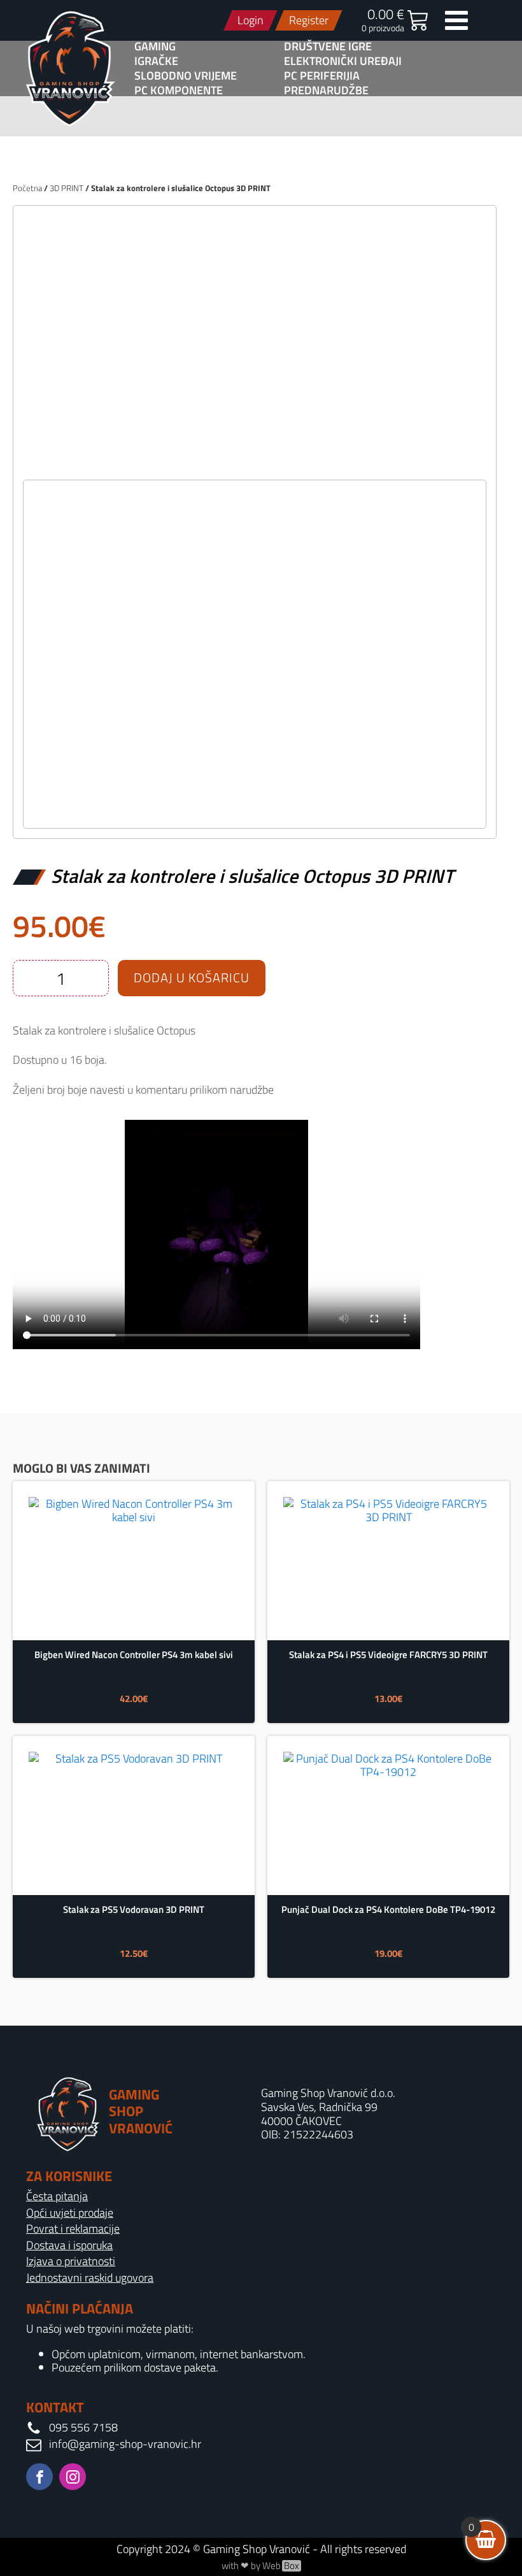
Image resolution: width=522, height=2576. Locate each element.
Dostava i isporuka (69, 2245)
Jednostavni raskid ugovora (90, 2278)
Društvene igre (328, 47)
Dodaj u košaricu (192, 977)
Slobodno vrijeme (186, 76)
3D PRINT (67, 188)
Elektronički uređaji (343, 61)
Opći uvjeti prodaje (70, 2213)
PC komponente (179, 90)
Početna (27, 188)
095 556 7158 (83, 2428)
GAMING (155, 47)
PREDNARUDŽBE (326, 90)
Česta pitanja (57, 2196)
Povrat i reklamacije (73, 2229)
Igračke (156, 61)
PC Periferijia (322, 76)
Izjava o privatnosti (71, 2261)
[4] (255, 466)
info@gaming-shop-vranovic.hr (125, 2444)
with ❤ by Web (260, 2566)
